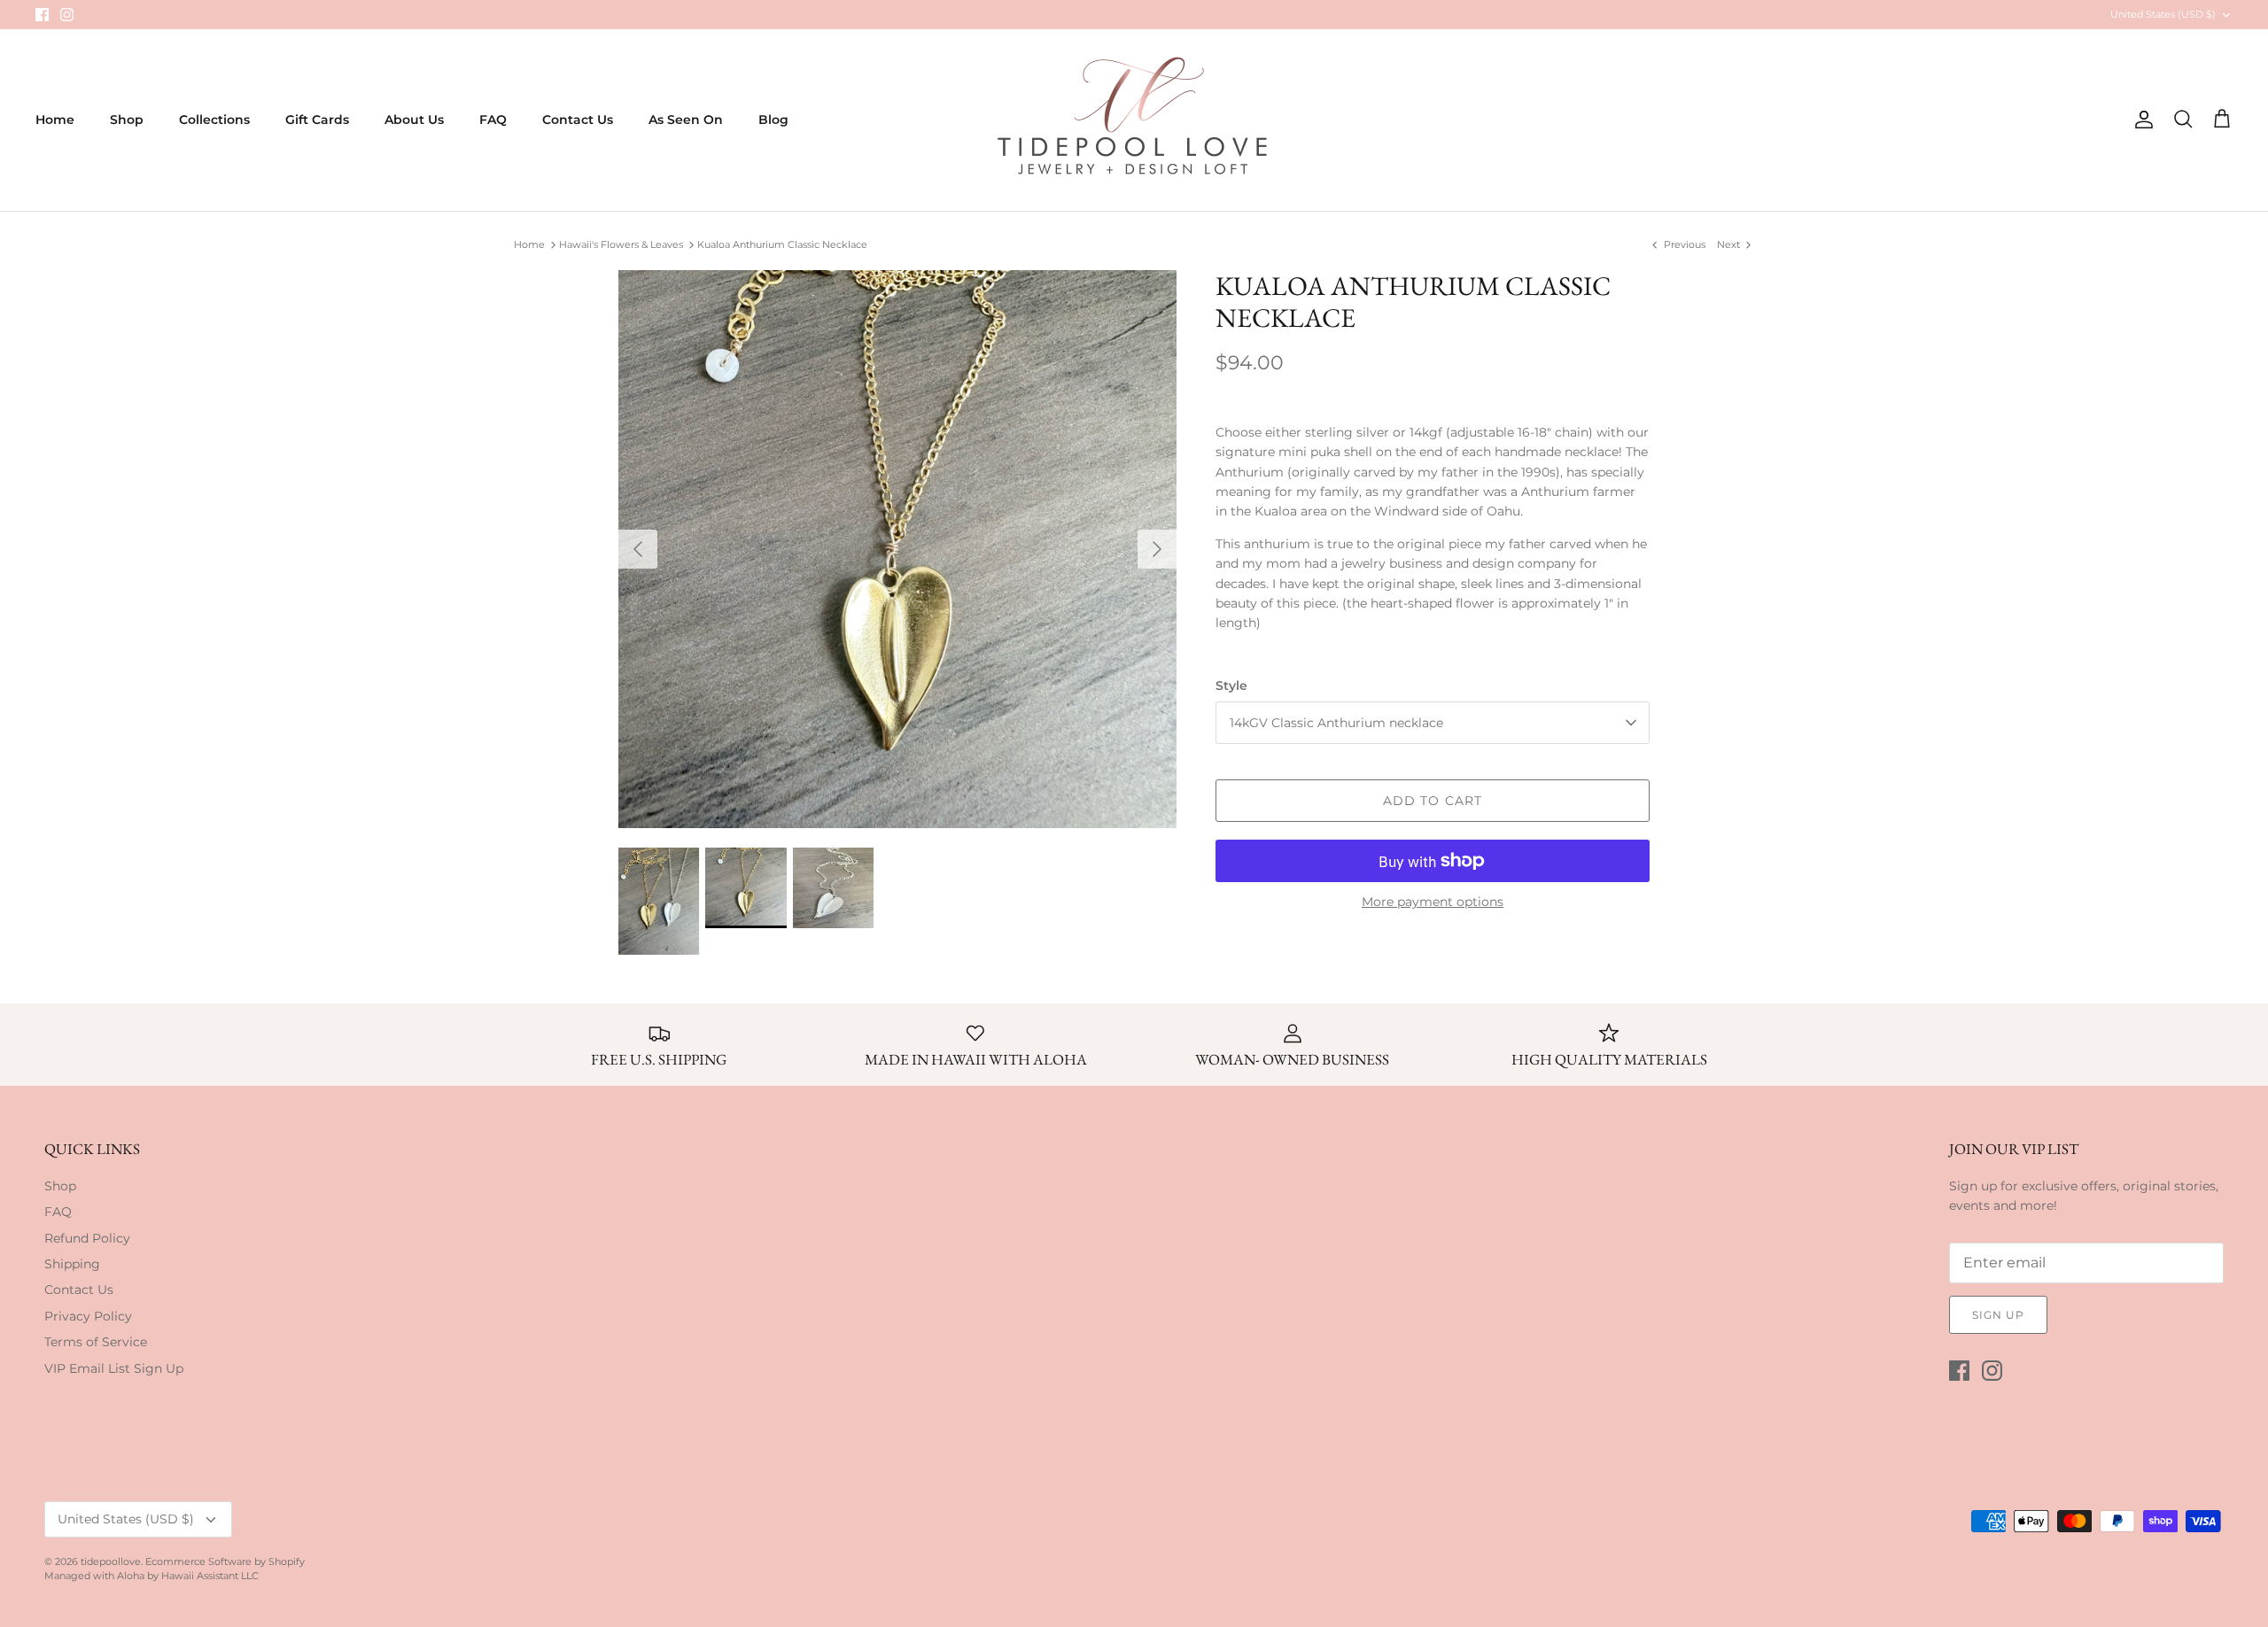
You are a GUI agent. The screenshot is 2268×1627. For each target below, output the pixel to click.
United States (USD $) (2163, 14)
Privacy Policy (88, 1316)
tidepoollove (111, 1561)
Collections (214, 120)
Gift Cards (317, 120)
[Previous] (638, 549)
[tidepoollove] (1134, 120)
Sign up (1998, 1315)
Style (1231, 686)
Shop (127, 120)
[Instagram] (67, 15)
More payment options (1433, 902)
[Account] (2140, 120)
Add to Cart (1433, 801)
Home (55, 120)
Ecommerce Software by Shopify (225, 1561)
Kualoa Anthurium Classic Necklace (782, 244)
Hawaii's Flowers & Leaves (621, 244)
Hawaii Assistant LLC (210, 1576)
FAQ (493, 120)
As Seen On (686, 120)
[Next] (1157, 549)
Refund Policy (87, 1238)
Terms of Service (96, 1342)
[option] (897, 549)
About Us (414, 120)
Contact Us (578, 120)
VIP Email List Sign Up (114, 1368)
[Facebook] (42, 15)
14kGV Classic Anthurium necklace (1336, 723)
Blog (773, 120)
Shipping (72, 1264)
